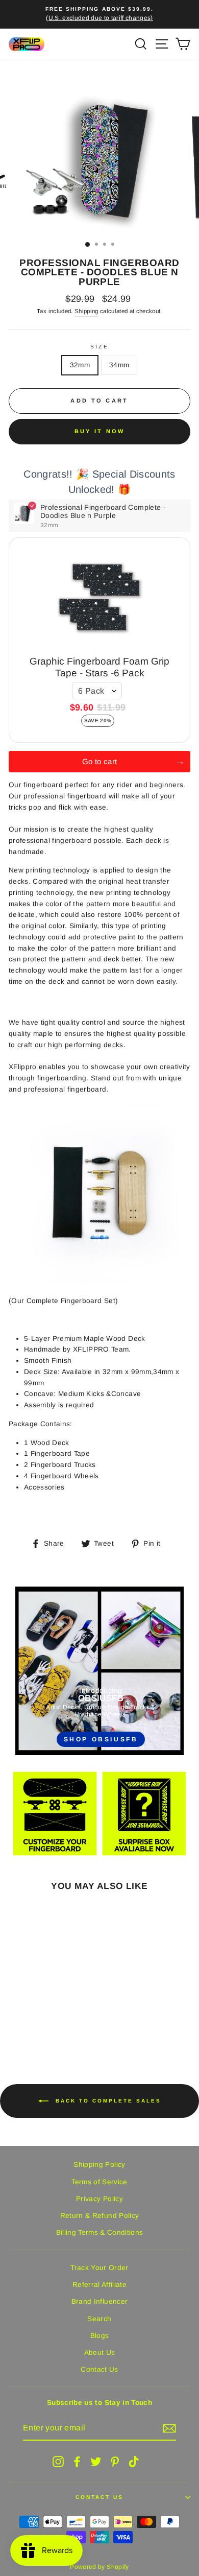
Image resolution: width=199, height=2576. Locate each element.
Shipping (86, 311)
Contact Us (99, 2369)
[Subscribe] (169, 2428)
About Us (100, 2353)
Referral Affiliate (99, 2285)
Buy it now (100, 431)
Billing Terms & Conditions (100, 2232)
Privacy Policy (99, 2199)
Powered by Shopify (99, 2567)
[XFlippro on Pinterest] (115, 2462)
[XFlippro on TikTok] (134, 2462)
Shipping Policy (99, 2165)
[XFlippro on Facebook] (77, 2462)
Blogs (100, 2336)
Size (99, 347)
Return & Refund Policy (99, 2216)
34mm (119, 365)
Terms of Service (99, 2182)
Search (99, 2319)
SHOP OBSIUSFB (101, 1739)
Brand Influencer (99, 2301)
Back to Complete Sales (107, 2101)
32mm (80, 365)
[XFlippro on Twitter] (96, 2462)
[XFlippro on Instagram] (58, 2462)
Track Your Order (99, 2268)
